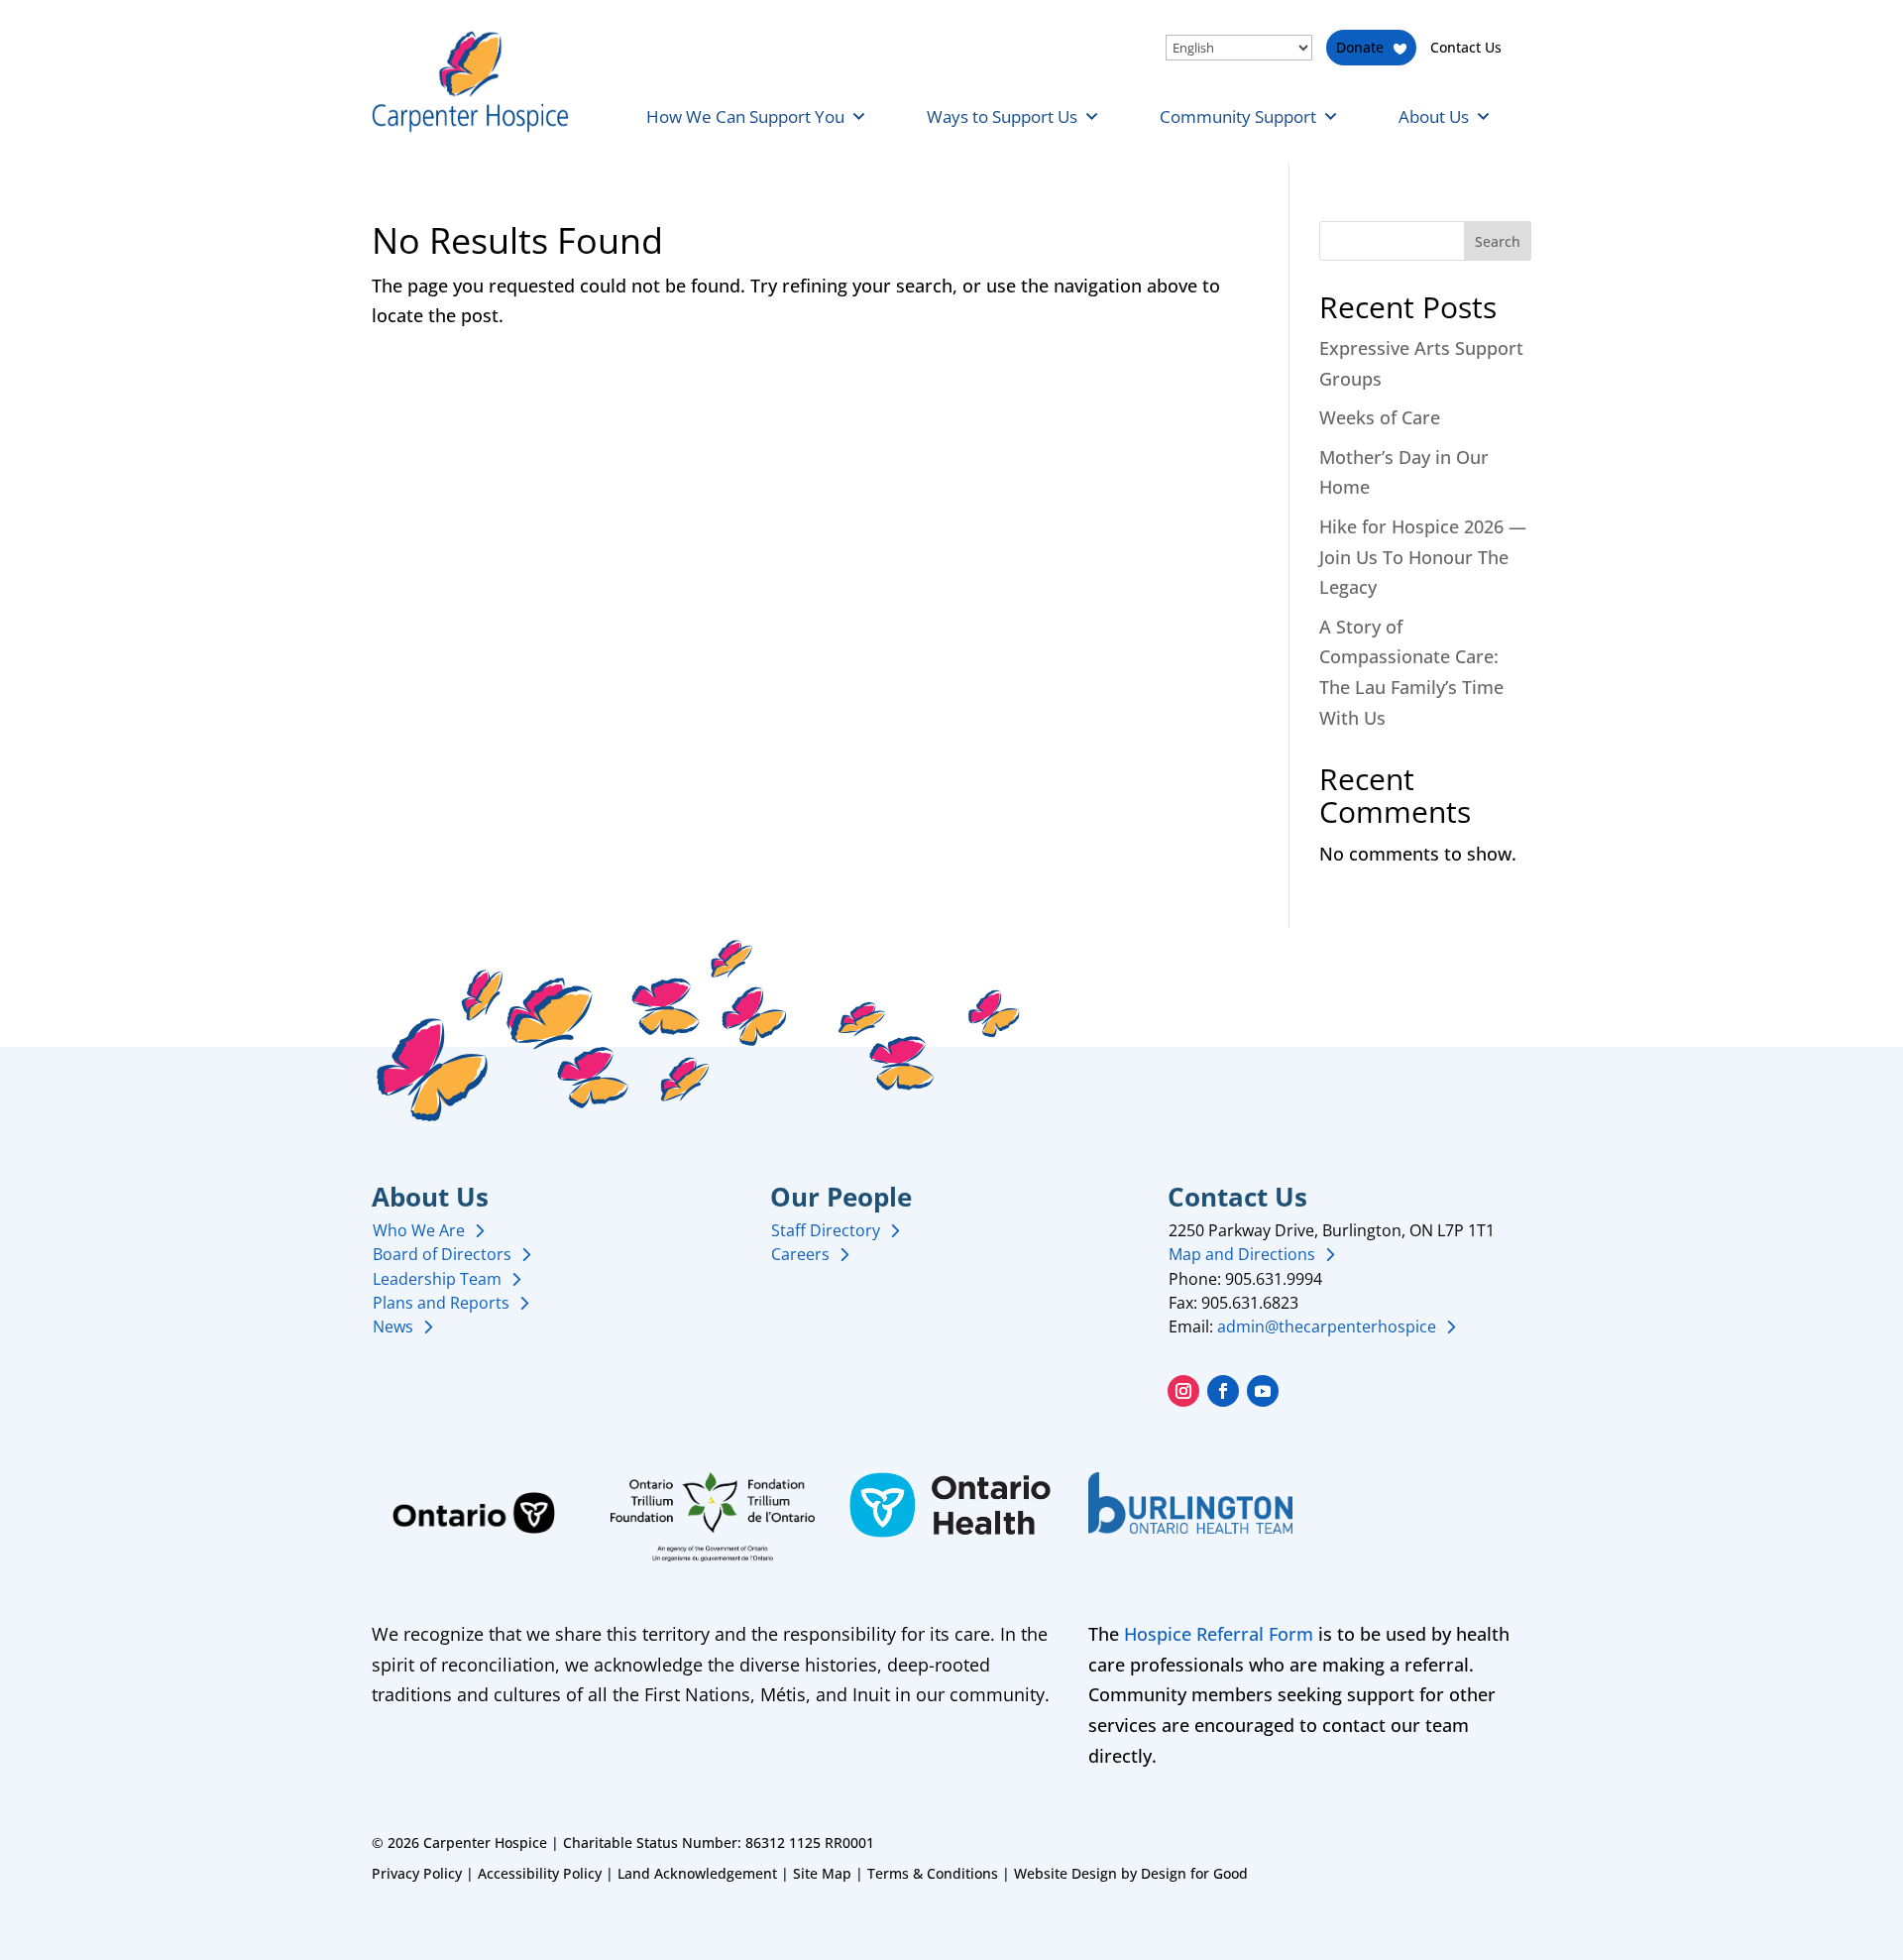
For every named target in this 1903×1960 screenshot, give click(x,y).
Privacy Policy (417, 1873)
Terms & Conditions (933, 1873)
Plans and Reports (441, 1303)
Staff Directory (826, 1230)
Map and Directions (1242, 1254)
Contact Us (1466, 47)
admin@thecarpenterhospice (1327, 1326)
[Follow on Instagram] (1183, 1391)
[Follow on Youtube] (1263, 1391)
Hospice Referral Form (1219, 1634)
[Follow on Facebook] (1223, 1391)
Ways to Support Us (1002, 116)
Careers (800, 1254)
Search (1498, 241)
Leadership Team (437, 1279)
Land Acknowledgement (697, 1873)
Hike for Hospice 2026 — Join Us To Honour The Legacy (1423, 557)
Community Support (1238, 116)
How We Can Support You (745, 116)
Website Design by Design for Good (1131, 1873)
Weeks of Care (1380, 417)
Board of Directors (442, 1254)
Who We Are (419, 1230)
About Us (1434, 116)
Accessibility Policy (540, 1873)
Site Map (822, 1873)
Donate (1360, 47)
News (393, 1326)
